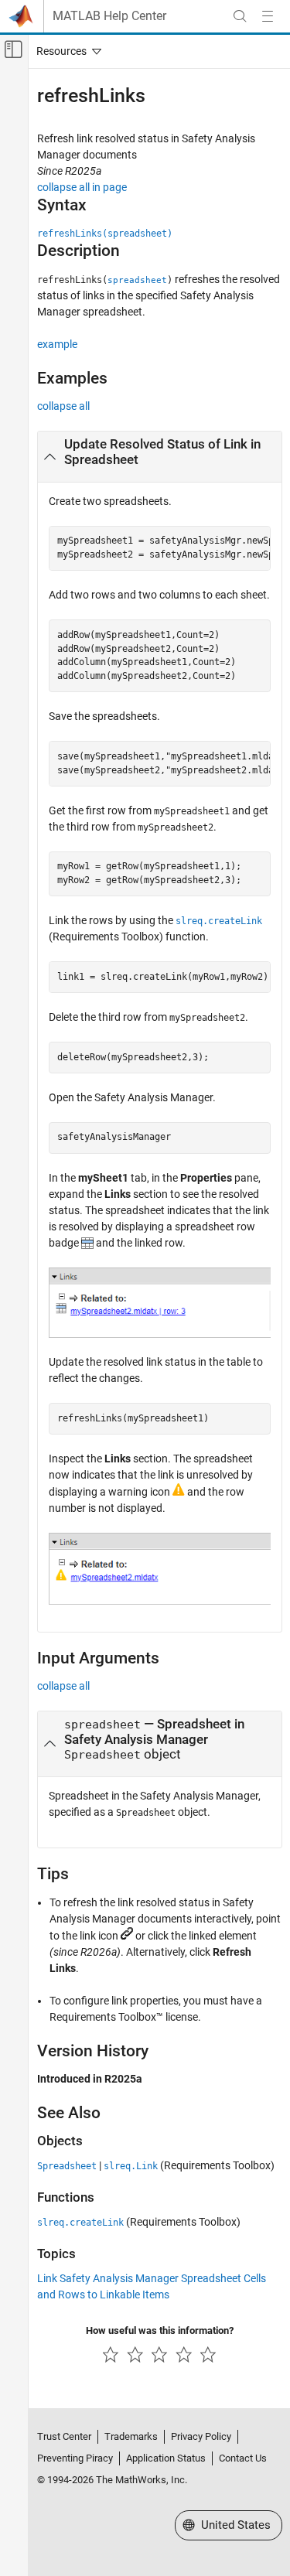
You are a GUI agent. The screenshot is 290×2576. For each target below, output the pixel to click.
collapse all (63, 406)
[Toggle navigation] (66, 51)
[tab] (160, 457)
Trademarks (131, 2436)
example (57, 344)
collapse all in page (82, 187)
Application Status (166, 2458)
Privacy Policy (201, 2436)
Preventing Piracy (75, 2458)
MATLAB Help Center (109, 16)
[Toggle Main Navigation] (268, 16)
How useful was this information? (160, 2330)
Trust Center (64, 2436)
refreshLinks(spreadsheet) (105, 234)
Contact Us (243, 2458)
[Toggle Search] (240, 16)
